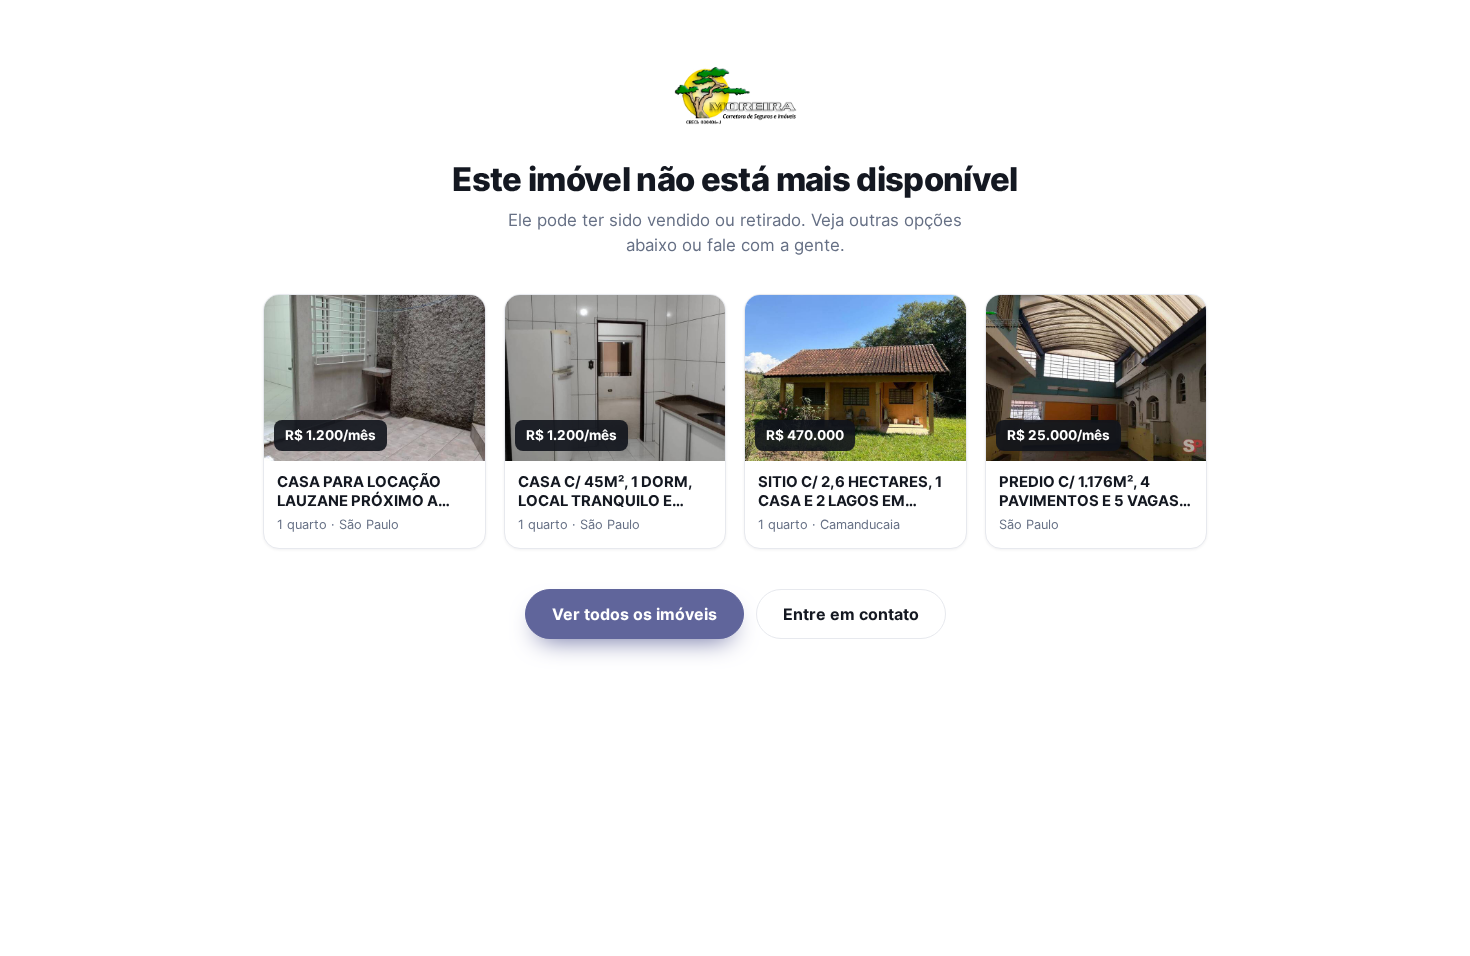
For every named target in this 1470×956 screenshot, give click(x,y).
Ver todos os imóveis (634, 614)
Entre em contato (851, 614)
